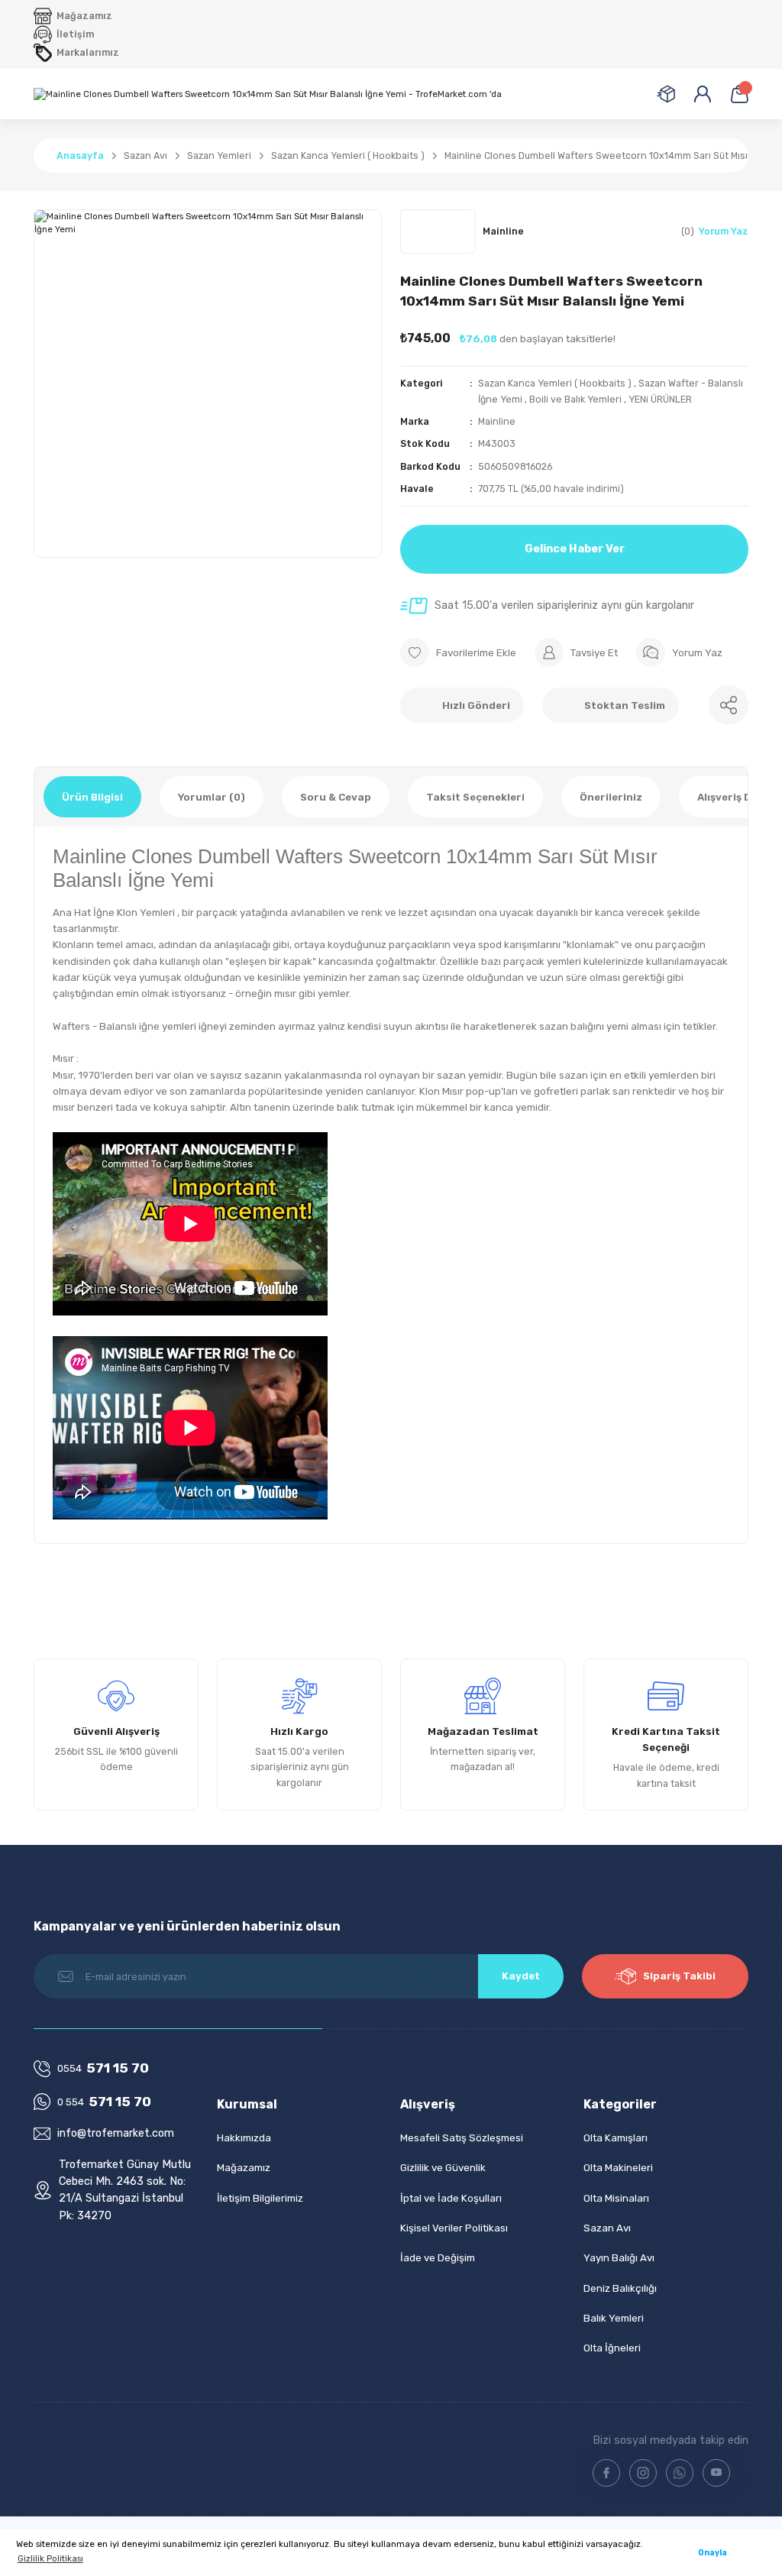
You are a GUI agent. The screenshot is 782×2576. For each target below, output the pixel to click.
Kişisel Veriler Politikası (454, 2228)
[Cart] (739, 94)
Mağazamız (244, 2168)
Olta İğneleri (612, 2348)
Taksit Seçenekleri (475, 797)
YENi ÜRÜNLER (660, 399)
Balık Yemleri (614, 2318)
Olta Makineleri (618, 2168)
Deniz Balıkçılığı (620, 2288)
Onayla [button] (713, 2553)
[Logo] (268, 94)
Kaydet (521, 1976)
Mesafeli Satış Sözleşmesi (462, 2138)
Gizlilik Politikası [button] (50, 2558)
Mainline (497, 421)
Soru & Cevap (336, 797)
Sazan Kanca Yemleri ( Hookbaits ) (555, 383)
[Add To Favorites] (458, 652)
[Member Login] (703, 94)
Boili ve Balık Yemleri (575, 399)
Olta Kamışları (616, 2138)
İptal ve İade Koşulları (451, 2198)
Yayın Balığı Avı (619, 2258)
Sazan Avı (607, 2228)
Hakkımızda (244, 2138)
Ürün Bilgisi (92, 797)
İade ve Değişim (438, 2258)
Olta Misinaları (616, 2198)
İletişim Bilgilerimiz (260, 2198)
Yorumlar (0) (212, 797)
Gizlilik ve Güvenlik (443, 2168)
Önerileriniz (611, 797)
